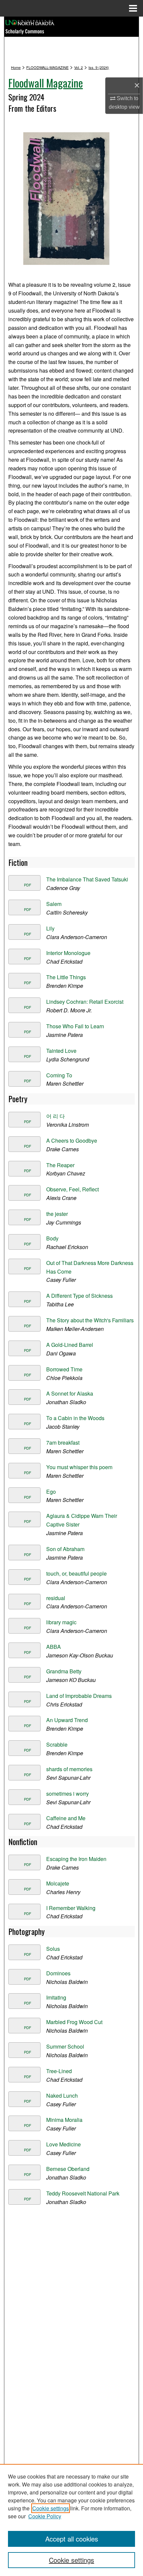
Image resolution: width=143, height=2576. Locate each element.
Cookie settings (51, 2508)
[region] (71, 2520)
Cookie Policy (45, 2516)
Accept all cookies (72, 2539)
